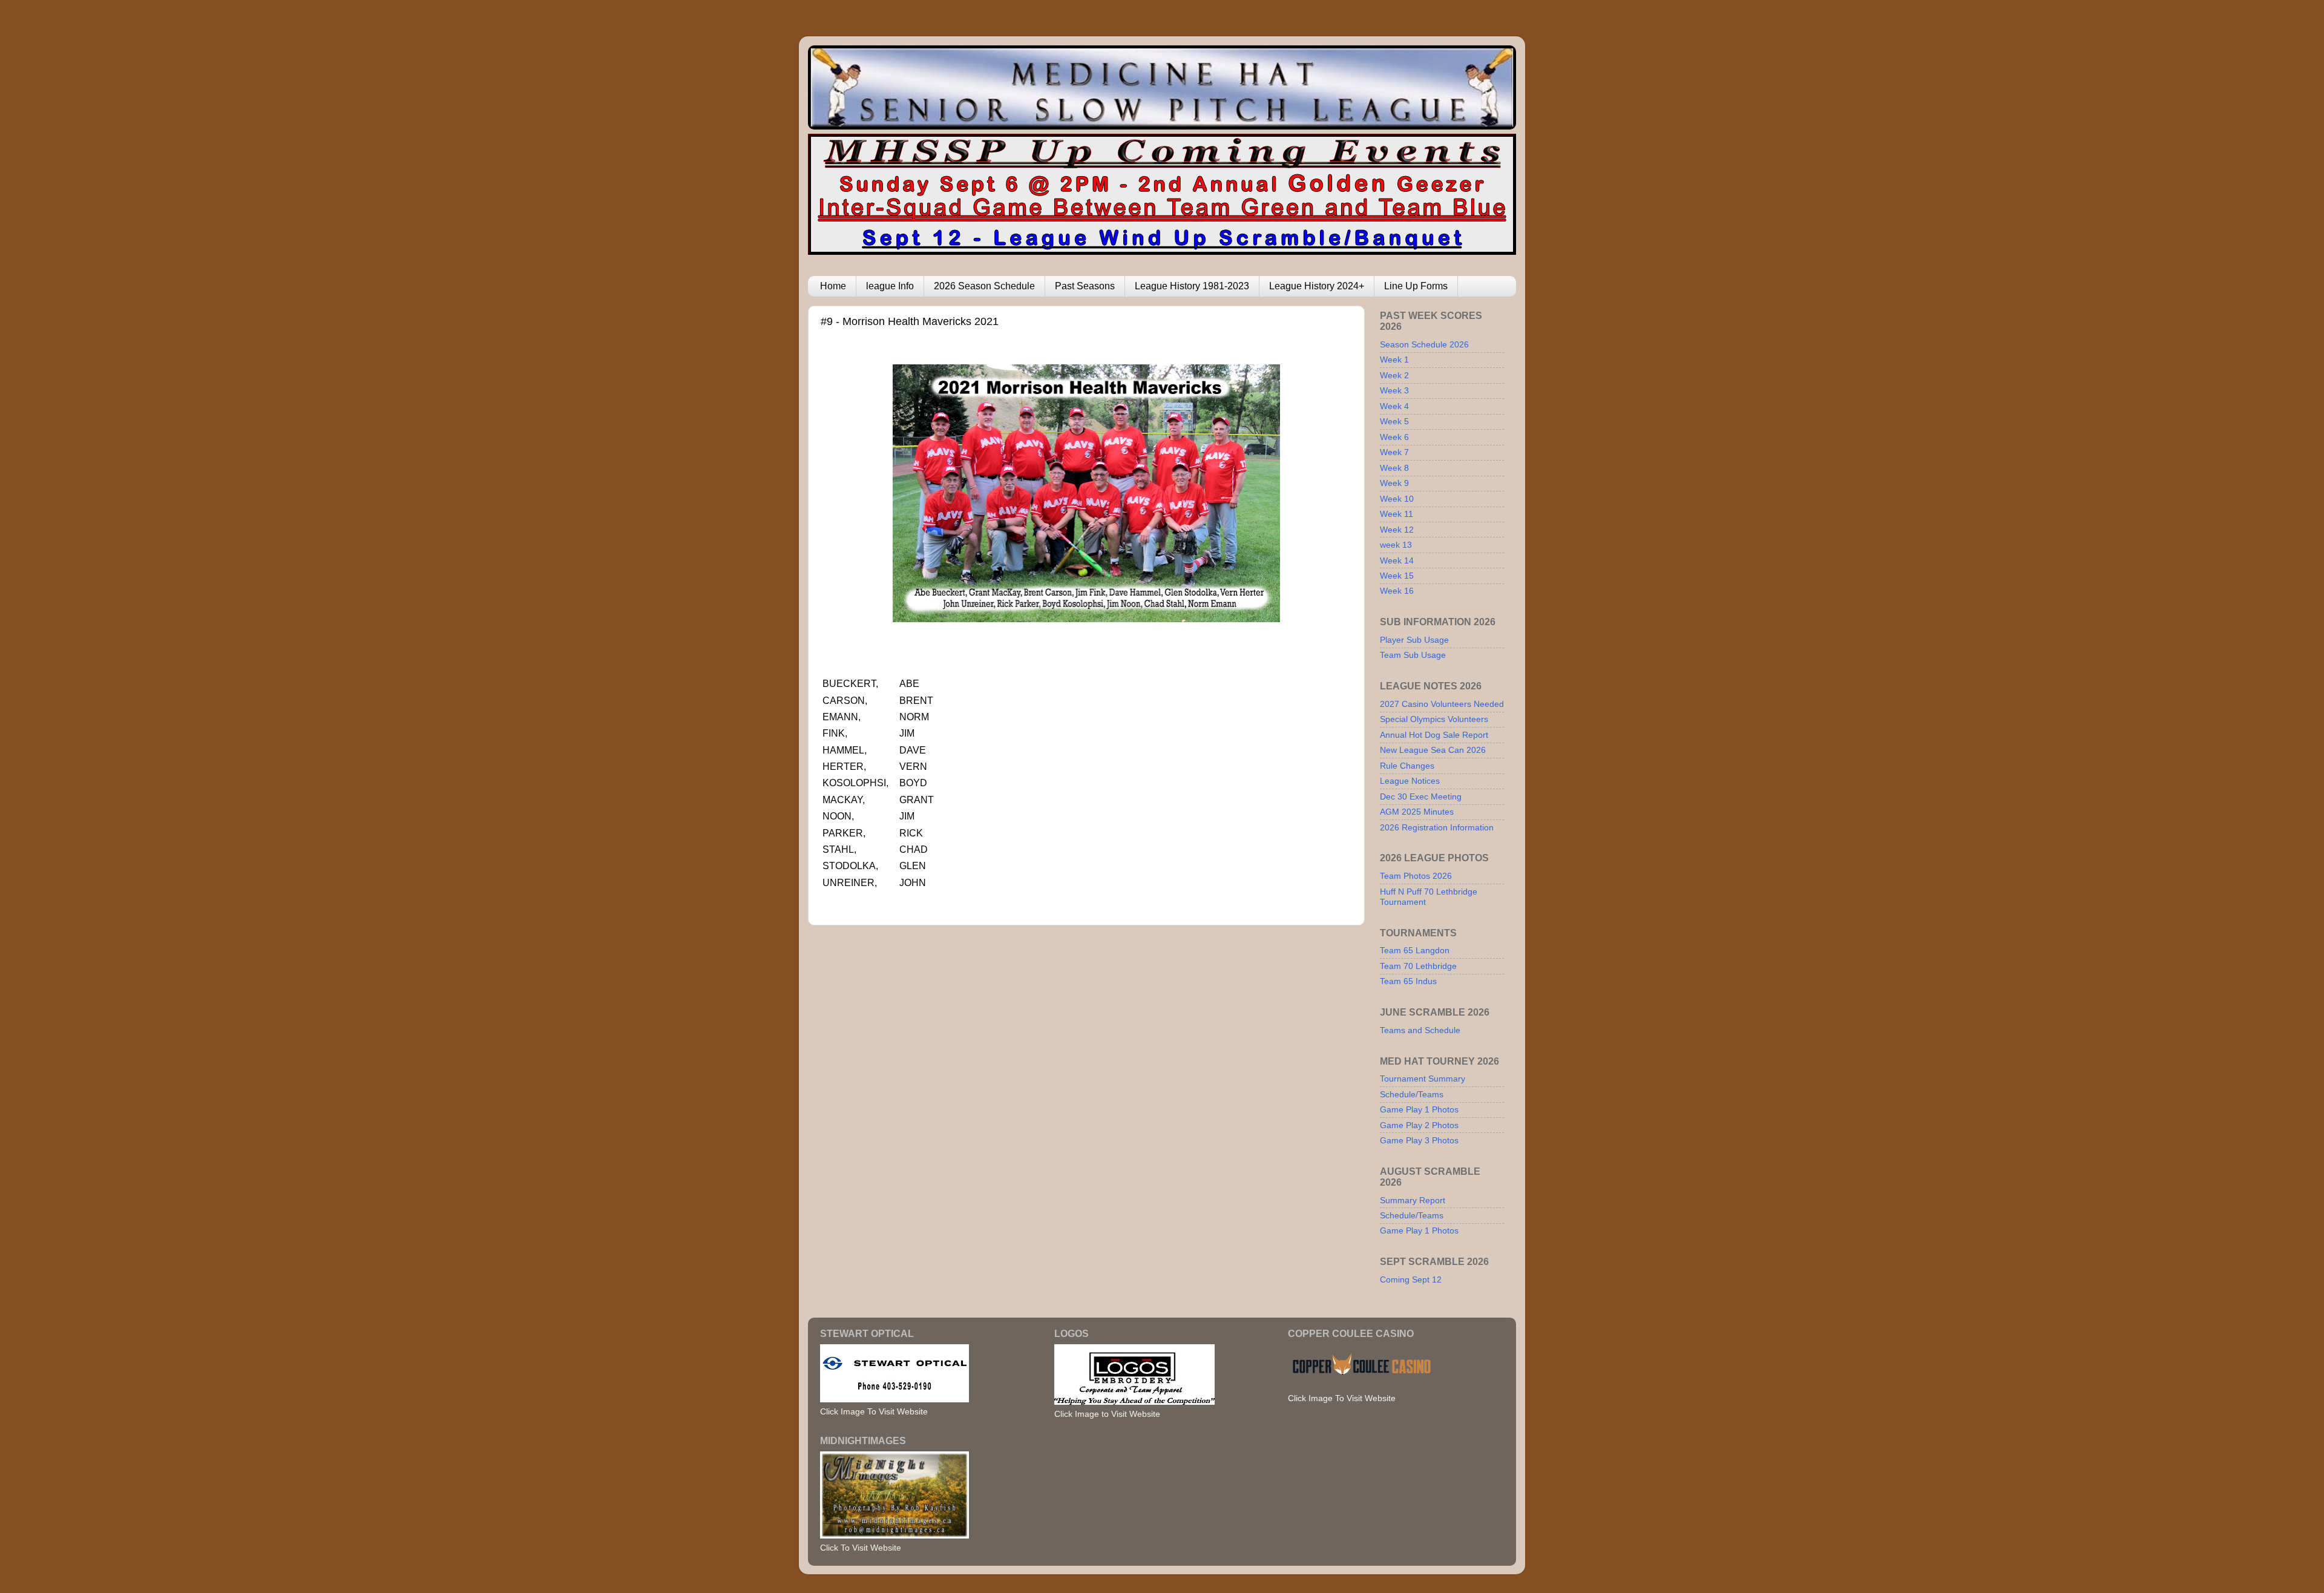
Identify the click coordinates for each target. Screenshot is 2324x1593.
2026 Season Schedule (984, 286)
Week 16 (1397, 591)
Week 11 (1397, 514)
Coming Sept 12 (1411, 1279)
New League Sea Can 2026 (1433, 750)
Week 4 (1394, 406)
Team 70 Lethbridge (1418, 966)
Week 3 (1394, 390)
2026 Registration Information (1437, 827)
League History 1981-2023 (1192, 286)
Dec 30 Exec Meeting (1421, 796)
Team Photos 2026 (1416, 876)
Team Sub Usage (1413, 655)
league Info (890, 286)
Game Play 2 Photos (1419, 1125)
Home (833, 286)
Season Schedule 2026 (1424, 344)
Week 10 (1397, 499)
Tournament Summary (1423, 1079)
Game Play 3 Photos (1419, 1140)
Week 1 (1394, 360)
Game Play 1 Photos (1419, 1109)
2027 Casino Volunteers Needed (1442, 704)
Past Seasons (1085, 286)
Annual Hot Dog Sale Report (1434, 735)
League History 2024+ (1317, 286)
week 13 (1396, 545)
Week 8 (1394, 468)
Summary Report (1413, 1200)
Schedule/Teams (1412, 1094)
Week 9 (1394, 483)
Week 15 (1397, 576)
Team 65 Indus (1408, 981)
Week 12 (1397, 530)
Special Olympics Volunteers (1434, 719)
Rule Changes (1407, 766)
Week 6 (1394, 437)
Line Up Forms (1416, 286)
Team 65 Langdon (1415, 950)
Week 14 (1397, 560)
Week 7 (1394, 452)
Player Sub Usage (1414, 640)
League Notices (1410, 781)
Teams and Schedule (1420, 1030)
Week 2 (1394, 375)
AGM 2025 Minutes (1417, 812)
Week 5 (1394, 421)
